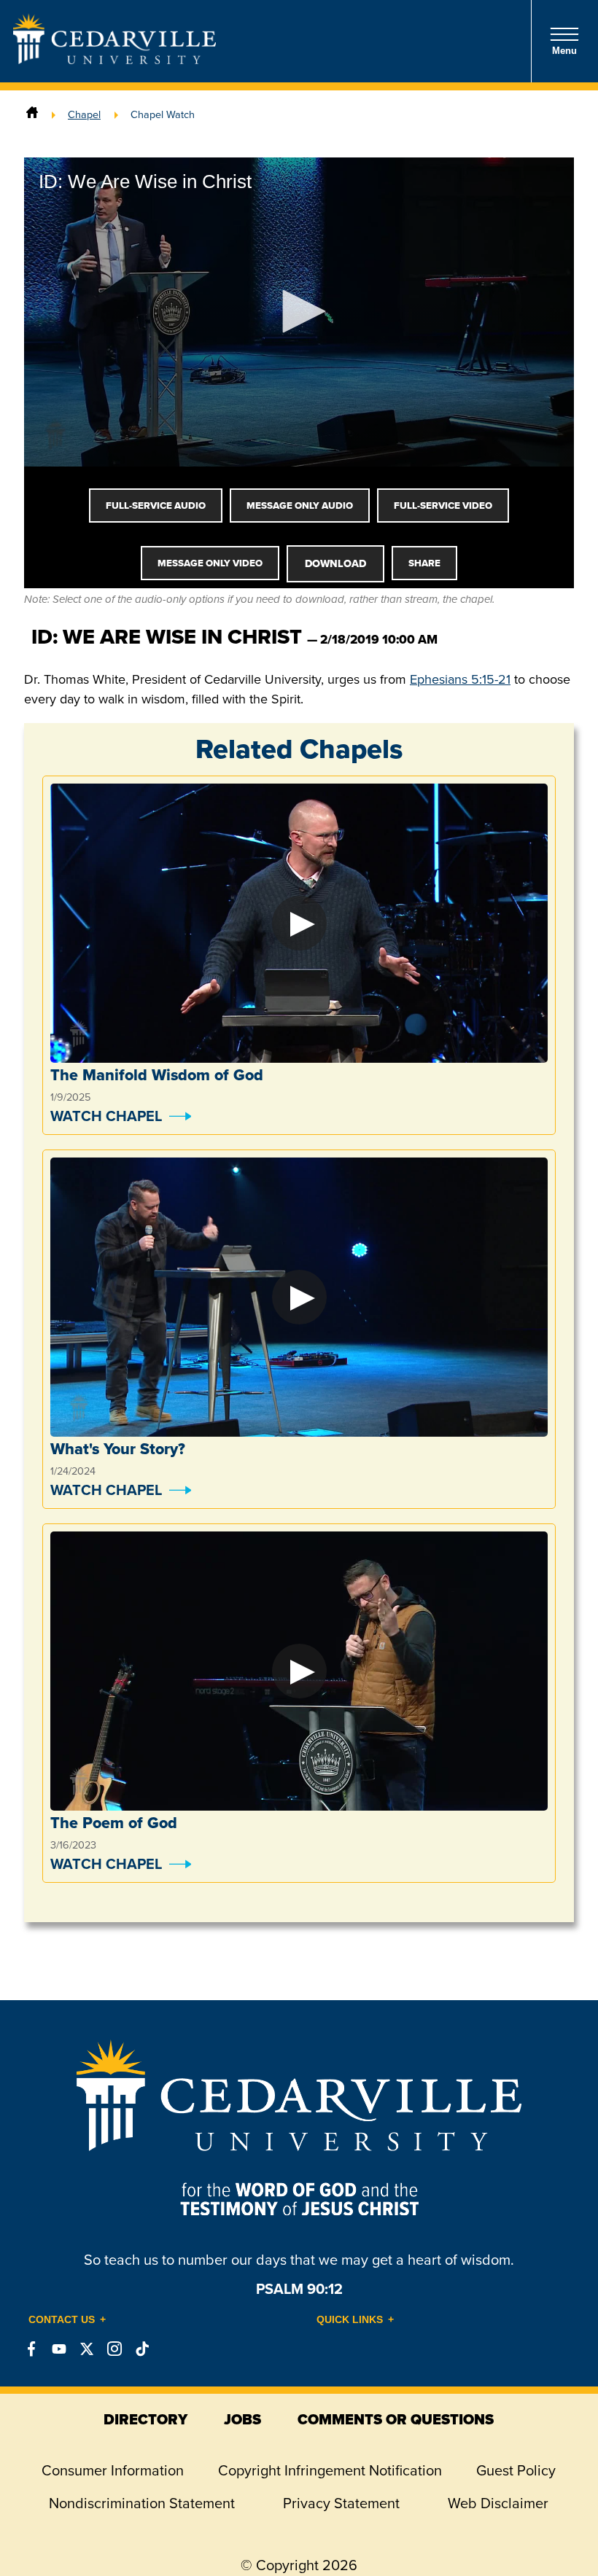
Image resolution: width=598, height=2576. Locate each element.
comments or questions (396, 2419)
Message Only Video (210, 563)
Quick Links (350, 2319)
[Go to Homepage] (114, 59)
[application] (299, 312)
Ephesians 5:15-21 (460, 679)
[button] (299, 311)
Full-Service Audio (156, 506)
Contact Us (62, 2319)
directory (145, 2419)
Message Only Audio (300, 506)
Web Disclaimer (498, 2503)
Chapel (84, 114)
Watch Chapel (106, 1116)
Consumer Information (113, 2470)
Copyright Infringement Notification (330, 2470)
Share (424, 563)
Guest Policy (516, 2470)
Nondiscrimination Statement (142, 2503)
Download (335, 563)
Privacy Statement (341, 2503)
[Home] (32, 114)
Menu (564, 51)
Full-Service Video (443, 506)
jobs (242, 2419)
